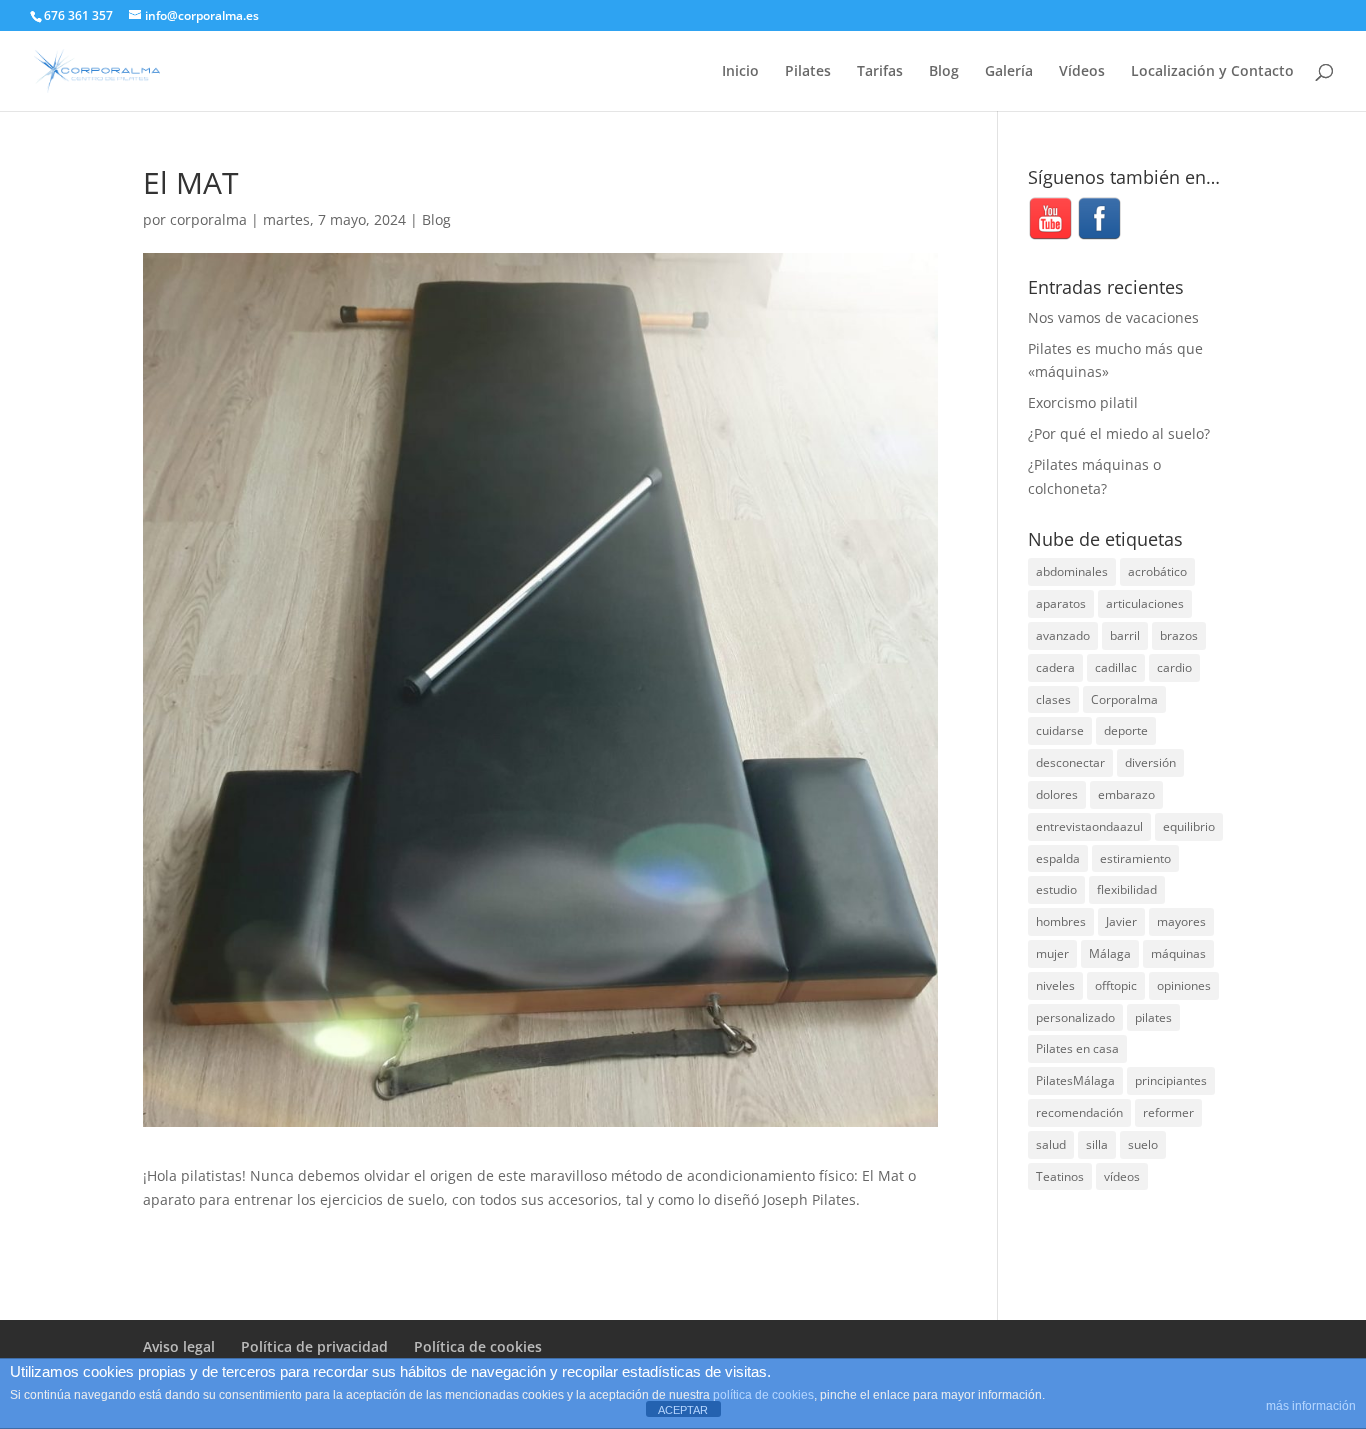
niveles (1055, 985)
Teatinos (1060, 1176)
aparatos (1061, 603)
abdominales (1072, 571)
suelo (1143, 1144)
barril (1125, 635)
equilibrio (1189, 826)
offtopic (1116, 985)
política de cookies (763, 1395)
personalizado (1075, 1017)
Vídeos (1082, 72)
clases (1053, 699)
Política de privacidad (314, 1346)
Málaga (1110, 953)
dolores (1057, 794)
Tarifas (880, 72)
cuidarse (1060, 730)
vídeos (1122, 1176)
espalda (1058, 858)
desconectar (1070, 762)
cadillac (1116, 667)
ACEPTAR (683, 1410)
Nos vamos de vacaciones (1113, 317)
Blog (944, 72)
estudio (1056, 889)
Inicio (740, 72)
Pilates (808, 72)
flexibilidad (1127, 889)
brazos (1179, 635)
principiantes (1171, 1080)
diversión (1150, 762)
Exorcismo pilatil (1083, 402)
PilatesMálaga (1075, 1080)
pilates (1153, 1017)
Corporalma (1124, 699)
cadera (1055, 667)
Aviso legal (179, 1346)
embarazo (1126, 794)
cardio (1174, 667)
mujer (1052, 953)
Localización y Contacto (1212, 72)
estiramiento (1135, 858)
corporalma (208, 219)
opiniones (1184, 985)
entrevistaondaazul (1089, 826)
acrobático (1157, 571)
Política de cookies (478, 1346)
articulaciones (1145, 603)
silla (1097, 1144)
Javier (1121, 921)
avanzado (1063, 635)
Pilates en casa (1077, 1048)
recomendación (1079, 1112)
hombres (1061, 921)
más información (1311, 1406)
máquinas (1178, 953)
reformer (1168, 1112)
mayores (1181, 921)
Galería (1009, 72)
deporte (1126, 730)
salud (1051, 1144)
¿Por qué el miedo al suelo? (1119, 433)
